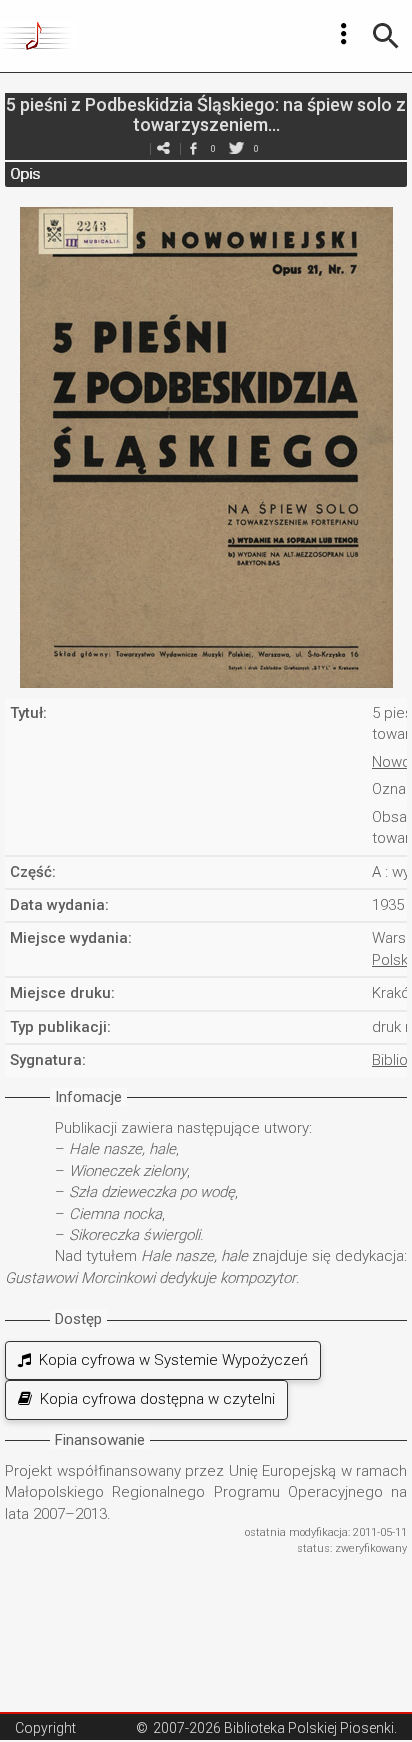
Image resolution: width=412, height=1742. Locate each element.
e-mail (163, 148)
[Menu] (344, 34)
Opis (25, 174)
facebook (193, 148)
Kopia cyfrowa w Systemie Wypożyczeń (169, 1360)
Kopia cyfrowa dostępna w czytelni (153, 1399)
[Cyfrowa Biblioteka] (38, 36)
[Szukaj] (386, 36)
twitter (236, 148)
